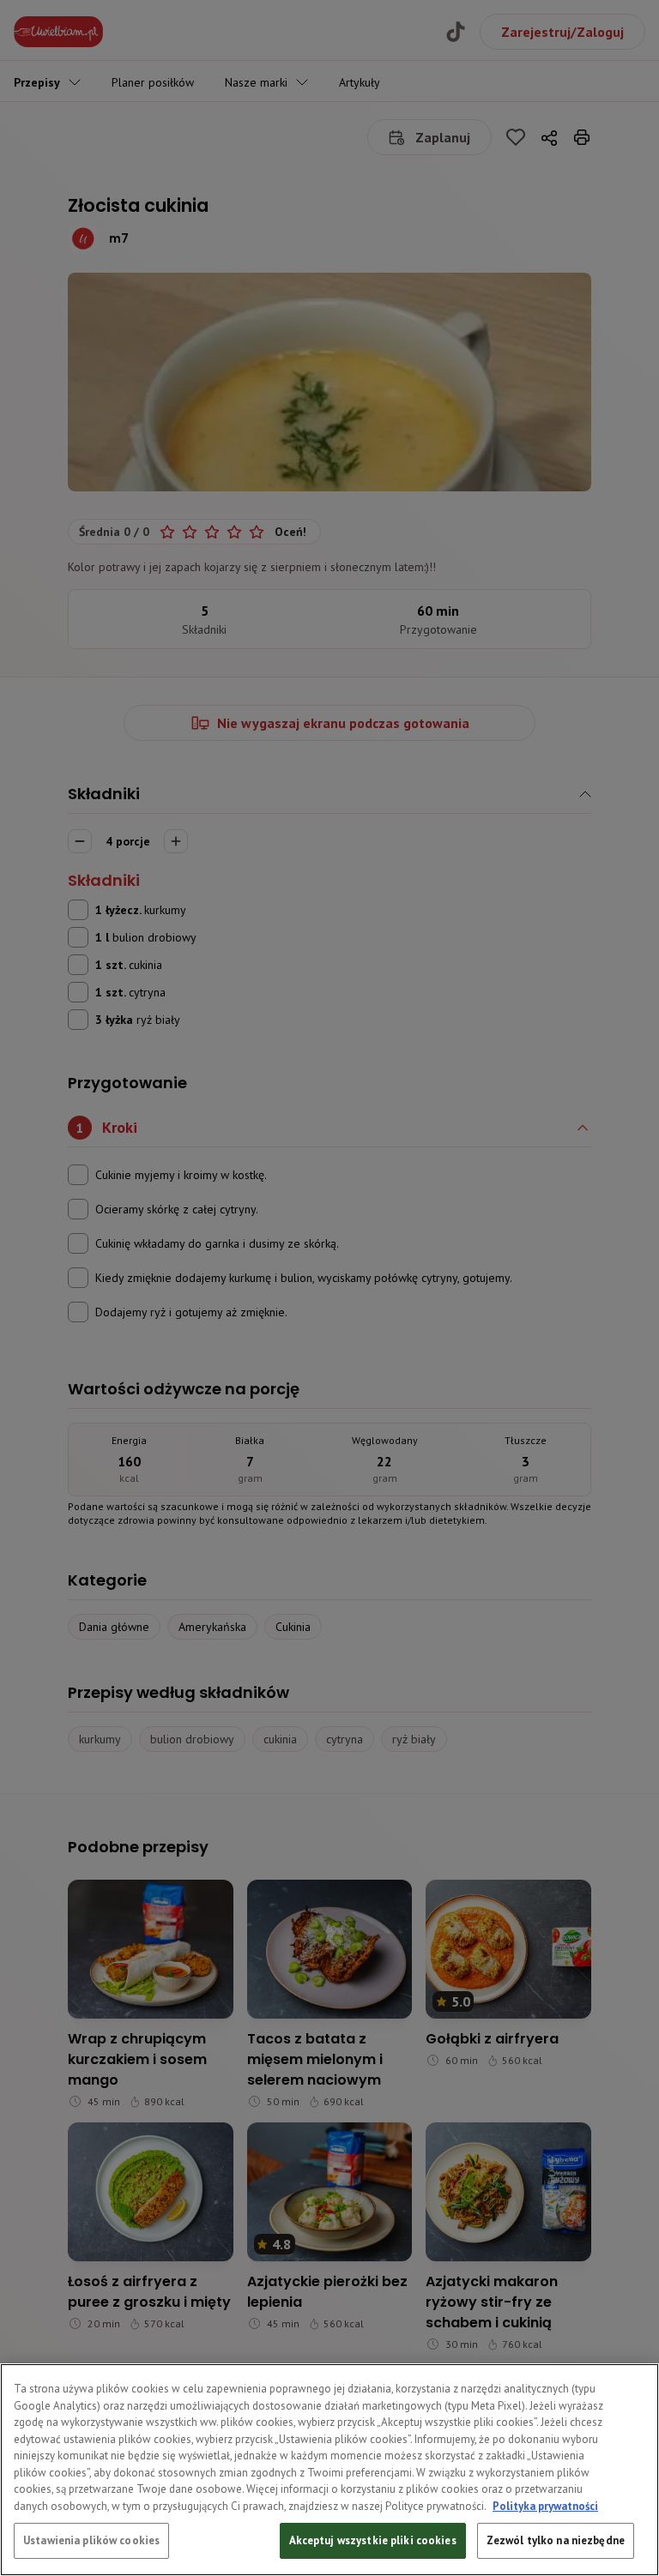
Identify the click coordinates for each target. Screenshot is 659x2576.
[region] (329, 2470)
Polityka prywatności (545, 2506)
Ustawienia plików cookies (91, 2540)
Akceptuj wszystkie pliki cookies (373, 2540)
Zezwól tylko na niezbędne (556, 2540)
